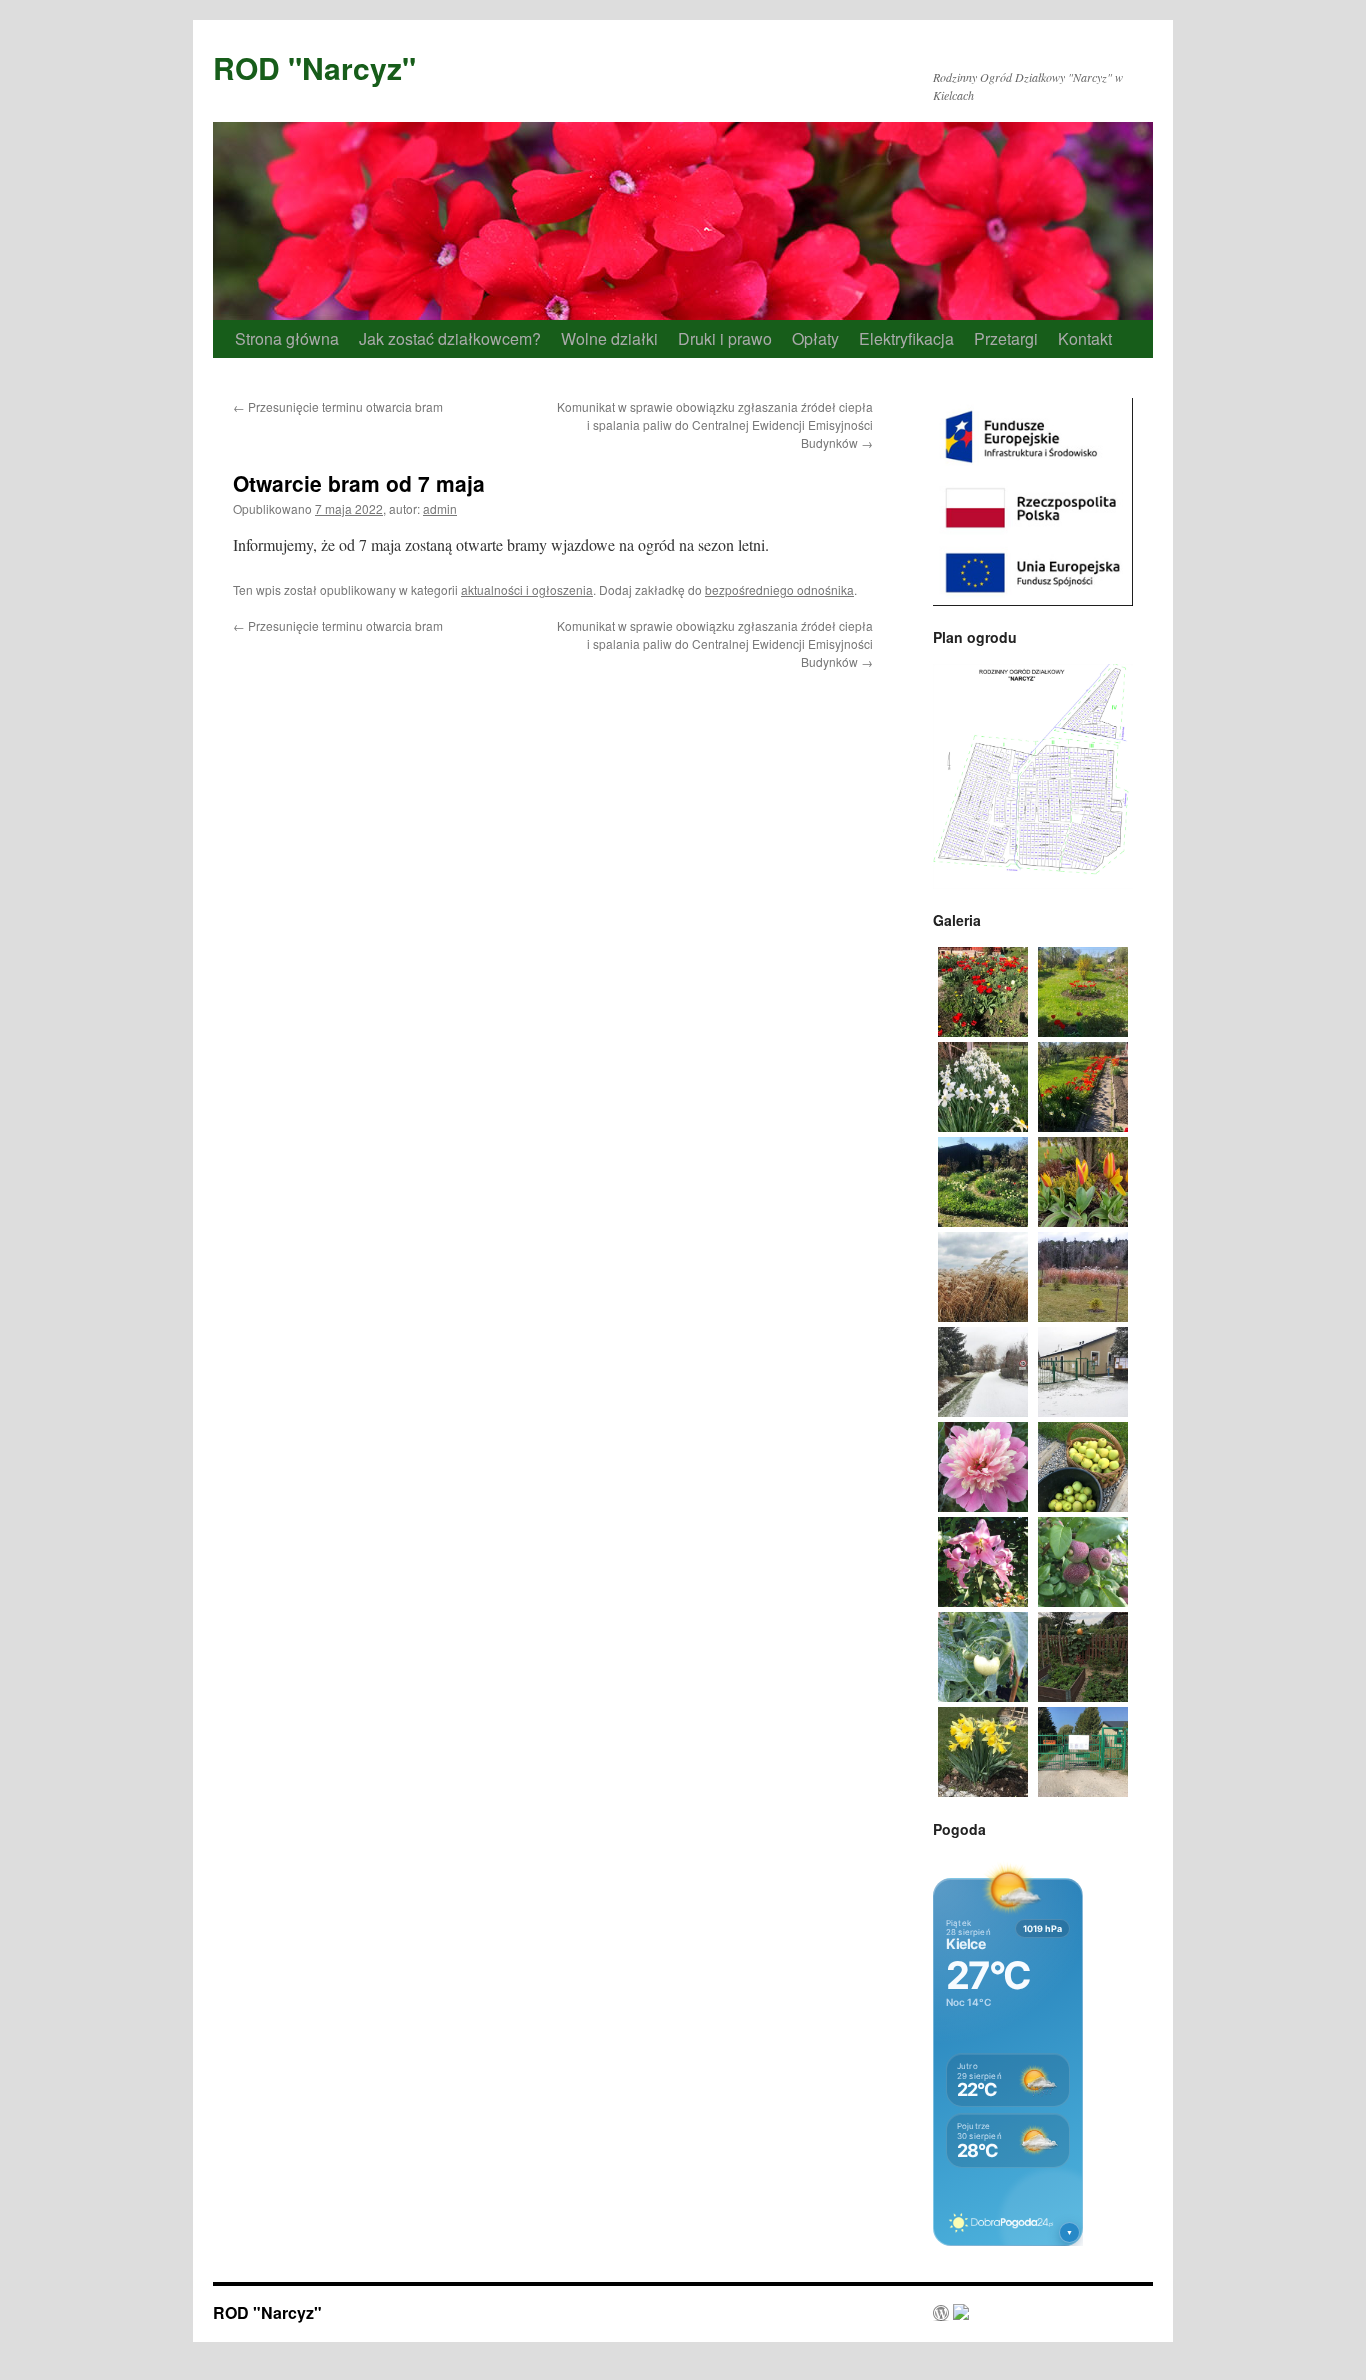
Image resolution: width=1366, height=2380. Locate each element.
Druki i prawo (725, 338)
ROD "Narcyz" (314, 67)
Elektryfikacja (906, 338)
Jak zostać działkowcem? (450, 338)
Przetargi (1006, 338)
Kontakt (1085, 338)
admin (440, 508)
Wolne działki (609, 338)
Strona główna (287, 338)
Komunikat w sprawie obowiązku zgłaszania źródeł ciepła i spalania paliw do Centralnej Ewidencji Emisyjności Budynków (715, 424)
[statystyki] (951, 2313)
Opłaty (815, 338)
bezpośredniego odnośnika (779, 589)
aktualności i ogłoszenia (527, 589)
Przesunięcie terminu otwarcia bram (338, 406)
